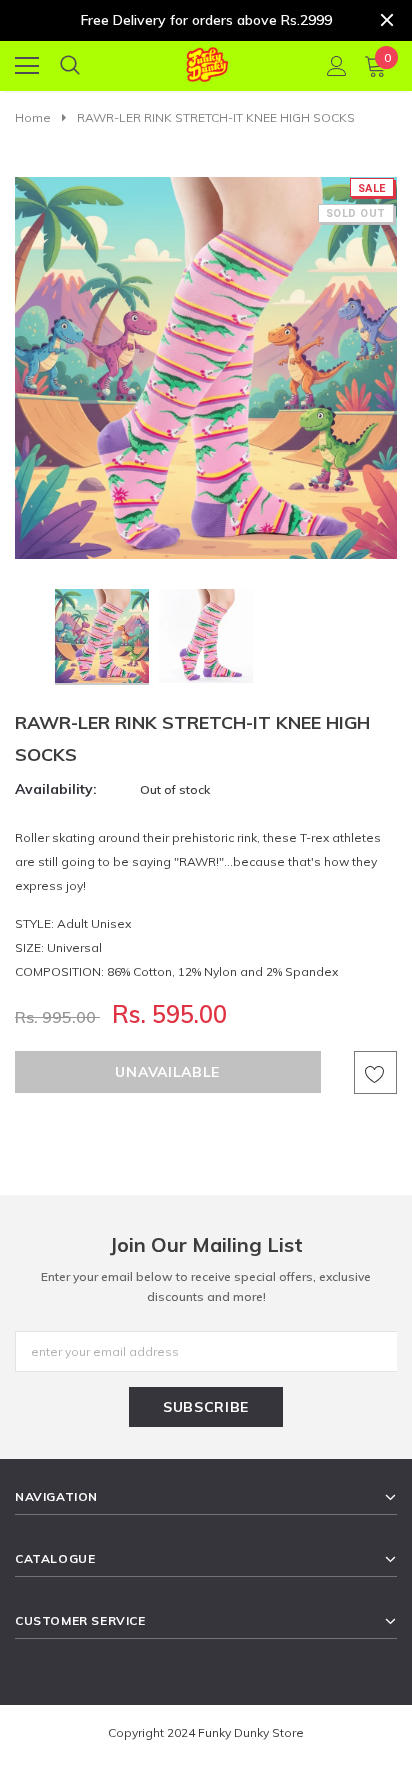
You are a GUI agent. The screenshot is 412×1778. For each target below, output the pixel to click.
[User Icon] (337, 66)
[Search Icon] (70, 66)
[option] (206, 368)
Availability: (56, 789)
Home (33, 117)
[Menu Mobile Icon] (27, 66)
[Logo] (206, 61)
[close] (387, 20)
